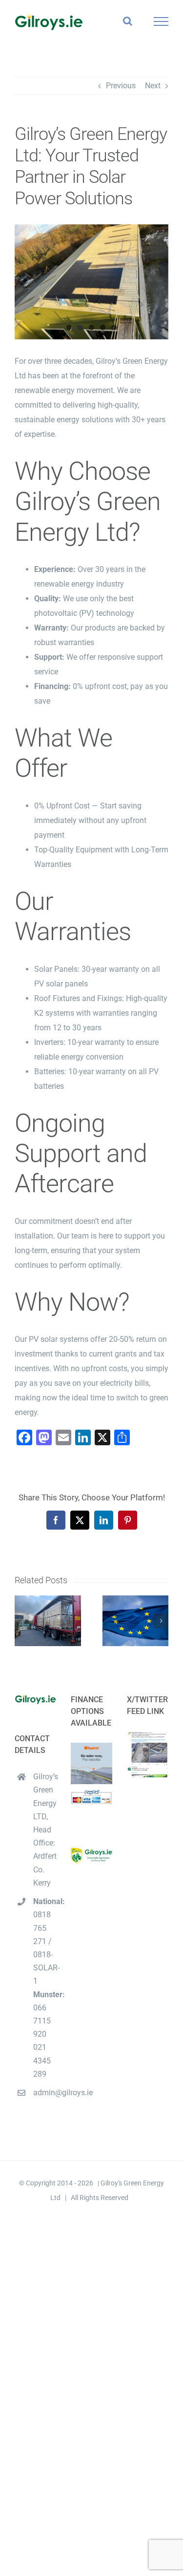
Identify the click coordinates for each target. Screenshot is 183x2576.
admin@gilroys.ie (45, 2093)
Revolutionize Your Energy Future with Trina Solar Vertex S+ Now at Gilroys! (48, 1621)
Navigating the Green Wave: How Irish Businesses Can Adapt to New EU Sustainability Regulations (135, 1621)
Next (153, 86)
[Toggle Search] (128, 21)
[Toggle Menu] (161, 21)
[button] (22, 1621)
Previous (121, 86)
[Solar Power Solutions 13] (91, 282)
